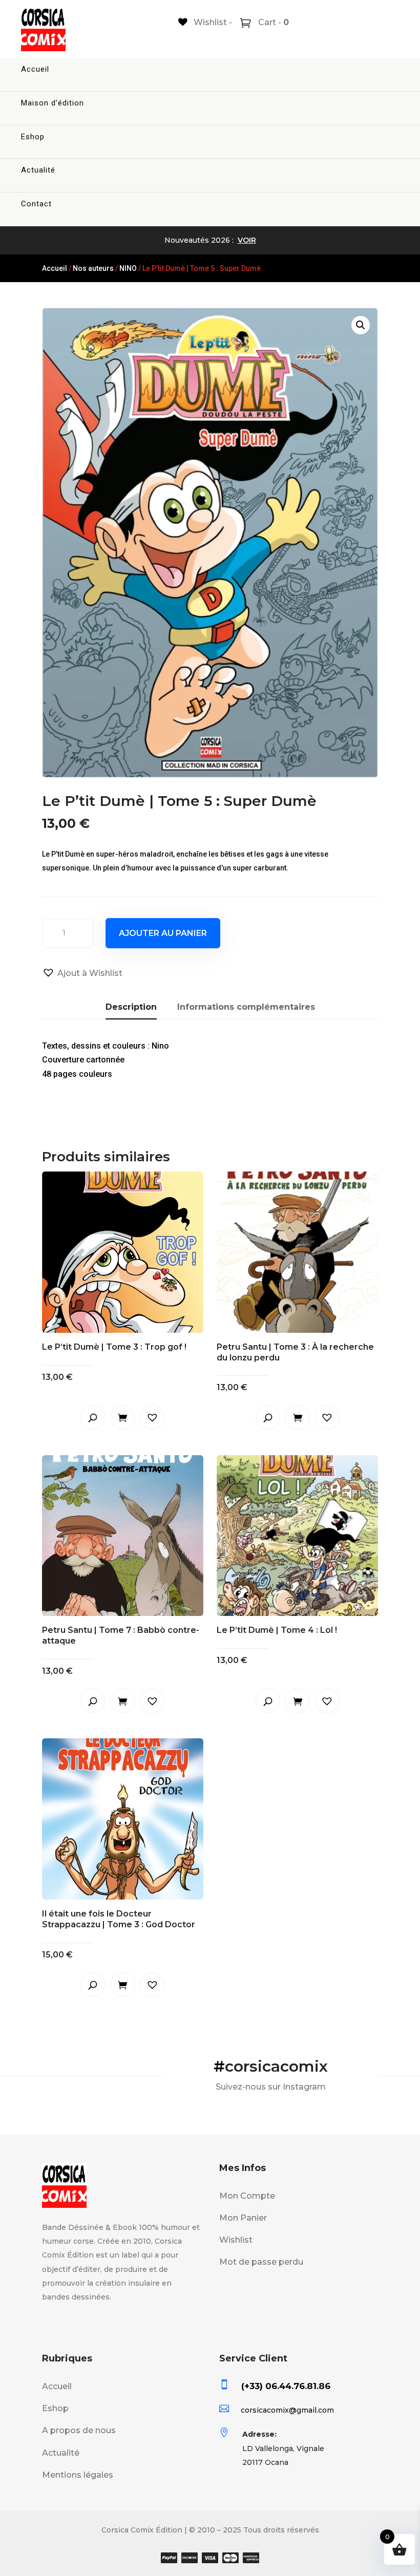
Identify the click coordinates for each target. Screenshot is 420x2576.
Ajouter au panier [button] (122, 1417)
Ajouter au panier (163, 933)
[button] (361, 325)
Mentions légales (78, 2475)
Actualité (38, 170)
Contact (36, 204)
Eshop (33, 137)
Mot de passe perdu (261, 2262)
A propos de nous (79, 2430)
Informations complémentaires (246, 1007)
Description (131, 1007)
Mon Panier (243, 2218)
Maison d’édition (52, 103)
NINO (128, 268)
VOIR (247, 240)
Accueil (35, 69)
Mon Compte (247, 2196)
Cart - (272, 22)
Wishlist (236, 2240)
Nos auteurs (93, 268)
